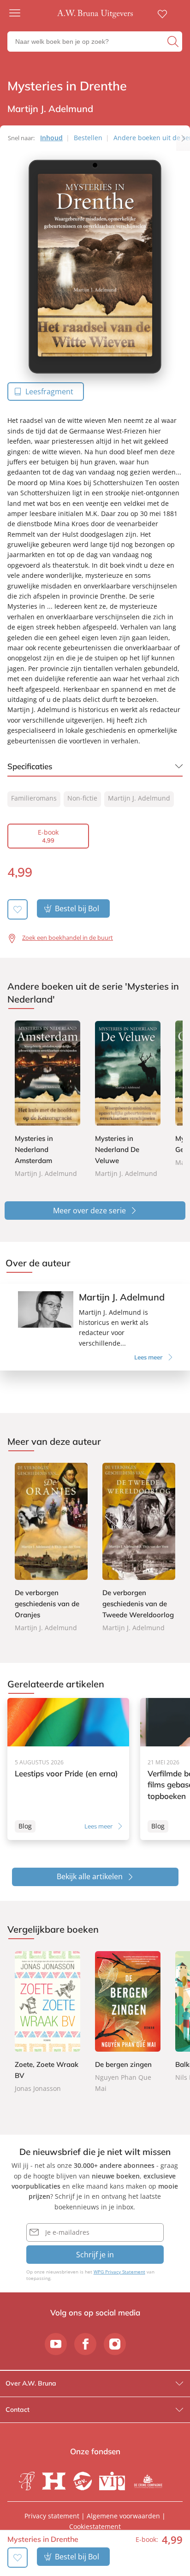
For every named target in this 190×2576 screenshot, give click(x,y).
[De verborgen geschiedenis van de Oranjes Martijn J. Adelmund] (51, 1548)
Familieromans (34, 798)
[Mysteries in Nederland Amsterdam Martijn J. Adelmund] (47, 1100)
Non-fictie (82, 798)
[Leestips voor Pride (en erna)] (68, 1769)
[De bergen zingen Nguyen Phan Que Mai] (128, 2022)
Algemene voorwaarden (123, 2516)
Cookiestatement (95, 2526)
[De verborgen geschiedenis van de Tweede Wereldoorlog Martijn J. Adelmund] (139, 1548)
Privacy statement (52, 2516)
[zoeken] (174, 42)
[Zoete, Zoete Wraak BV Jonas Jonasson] (47, 2022)
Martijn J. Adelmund (139, 798)
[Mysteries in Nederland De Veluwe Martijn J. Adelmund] (128, 1100)
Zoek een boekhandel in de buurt (68, 938)
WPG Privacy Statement (119, 2272)
